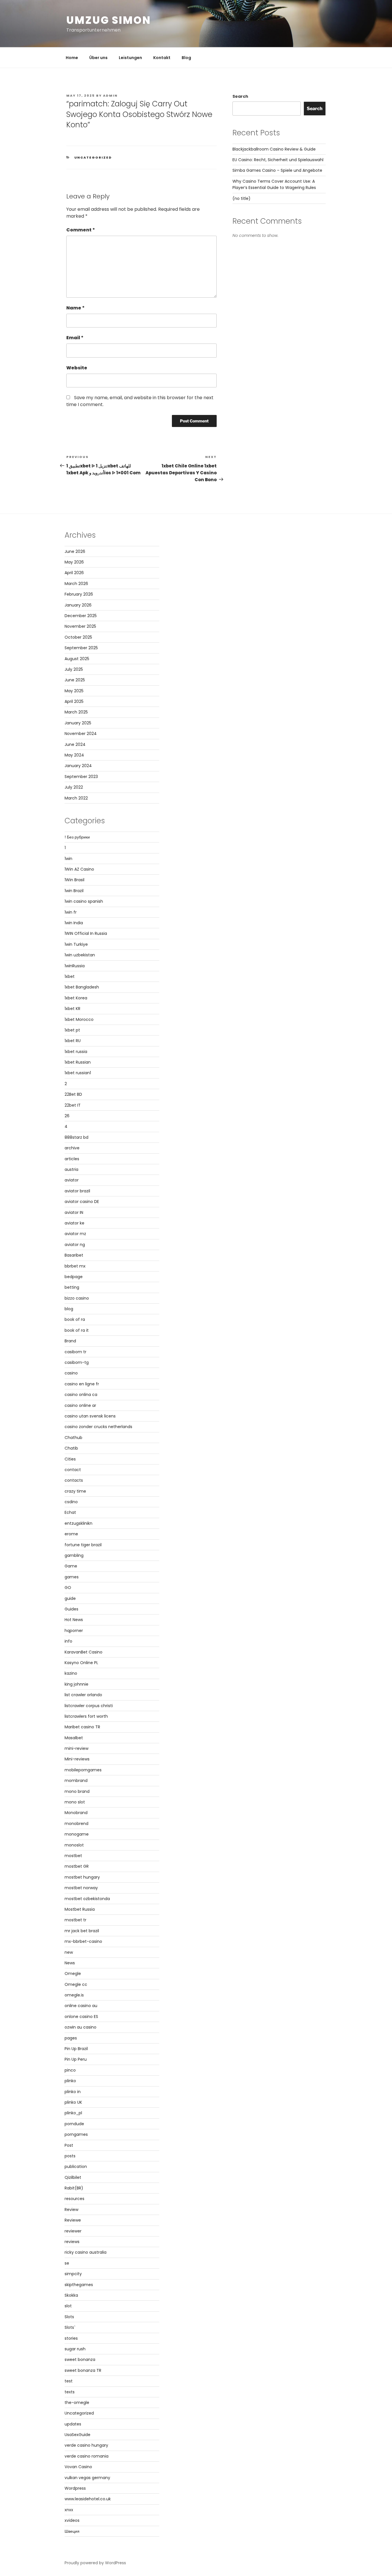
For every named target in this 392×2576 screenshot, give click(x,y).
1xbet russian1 (78, 1073)
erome (71, 1534)
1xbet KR (72, 1009)
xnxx (69, 2510)
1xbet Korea (76, 998)
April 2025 (74, 701)
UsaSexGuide (77, 2435)
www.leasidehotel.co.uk (88, 2499)
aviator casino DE (82, 1202)
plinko (70, 2081)
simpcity (73, 2274)
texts (70, 2392)
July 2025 (74, 669)
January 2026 (78, 605)
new (69, 1952)
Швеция (72, 2531)
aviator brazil (77, 1191)
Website (77, 368)
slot (68, 2306)
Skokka (71, 2295)
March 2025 (76, 712)
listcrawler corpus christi (89, 1706)
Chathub (73, 1438)
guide (70, 1598)
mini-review (76, 1748)
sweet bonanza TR (83, 2370)
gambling (74, 1555)
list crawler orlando (83, 1695)
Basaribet (74, 1255)
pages (71, 2038)
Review (71, 2210)
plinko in (73, 2092)
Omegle (73, 1974)
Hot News (74, 1620)
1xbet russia (76, 1052)
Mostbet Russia (80, 1909)
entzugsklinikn (78, 1523)
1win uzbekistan (80, 955)
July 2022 (74, 787)
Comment (81, 230)
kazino (71, 1673)
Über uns (98, 58)
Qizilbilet (73, 2177)
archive (72, 1148)
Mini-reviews (77, 1759)
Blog (186, 58)
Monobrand (76, 1813)
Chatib (71, 1448)
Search (240, 96)
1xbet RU (73, 1041)
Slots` (70, 2327)
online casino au (81, 2006)
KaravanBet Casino (84, 1652)
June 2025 (75, 680)
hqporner (74, 1631)
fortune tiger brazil (83, 1545)
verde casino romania (87, 2456)
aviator (72, 1180)
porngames (76, 2134)
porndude (74, 2124)
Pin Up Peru (76, 2059)
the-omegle (77, 2403)
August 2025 (77, 659)
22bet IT (73, 1105)
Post (69, 2145)
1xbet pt (72, 1030)
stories (71, 2338)
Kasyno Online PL (81, 1663)
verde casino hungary (86, 2445)
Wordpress (75, 2488)
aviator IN (74, 1212)
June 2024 (75, 744)
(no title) (241, 198)
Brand (70, 1341)
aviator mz (75, 1234)
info (68, 1641)
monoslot (74, 1845)
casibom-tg (77, 1362)
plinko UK (73, 2102)
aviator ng (75, 1245)
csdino (71, 1502)
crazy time (75, 1491)
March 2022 (76, 798)
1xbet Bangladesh (82, 987)
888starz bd (76, 1137)
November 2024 (81, 734)
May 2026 (74, 562)
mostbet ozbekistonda (87, 1899)
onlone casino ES (81, 2017)
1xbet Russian (78, 1062)
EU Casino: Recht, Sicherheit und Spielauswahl (278, 160)
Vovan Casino (78, 2467)
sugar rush (75, 2349)
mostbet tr (75, 1920)
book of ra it (77, 1330)
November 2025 (80, 626)
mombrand (76, 1781)
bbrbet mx (75, 1266)
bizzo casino (77, 1298)
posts (70, 2156)
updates (73, 2424)
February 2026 (79, 594)
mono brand (77, 1791)
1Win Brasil (74, 880)
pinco (70, 2070)
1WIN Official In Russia (86, 933)
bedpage (74, 1277)
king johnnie (76, 1684)
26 (67, 1116)
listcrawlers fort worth (86, 1716)
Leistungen (130, 58)
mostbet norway (81, 1888)
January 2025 (78, 723)
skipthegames (79, 2285)
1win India (74, 923)
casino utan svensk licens (90, 1416)
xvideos (72, 2520)
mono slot (75, 1802)
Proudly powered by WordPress (95, 2563)
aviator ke (74, 1223)
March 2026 (76, 584)
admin (110, 95)
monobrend (76, 1824)
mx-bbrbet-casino (83, 1941)
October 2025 (78, 637)
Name (75, 308)
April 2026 (74, 573)
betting (72, 1287)
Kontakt (162, 58)
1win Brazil (74, 891)
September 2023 (81, 777)
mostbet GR (77, 1866)
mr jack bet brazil (82, 1931)
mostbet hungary (82, 1877)
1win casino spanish (84, 901)
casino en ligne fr (82, 1384)
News (70, 1963)
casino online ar (80, 1405)
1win (68, 859)
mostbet (73, 1856)
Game (71, 1566)
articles (72, 1159)
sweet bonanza (80, 2359)
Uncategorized (93, 157)
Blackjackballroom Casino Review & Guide (274, 149)
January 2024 (78, 766)
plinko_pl (73, 2113)
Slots (69, 2317)
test (69, 2381)
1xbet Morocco (79, 1019)
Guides (71, 1609)
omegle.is (74, 1995)
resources (74, 2199)
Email (75, 338)
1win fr (71, 912)
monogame (77, 1834)
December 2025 (81, 616)
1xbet (70, 976)
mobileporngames (83, 1770)
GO (68, 1588)
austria (71, 1169)
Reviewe (73, 2220)
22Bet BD (73, 1094)
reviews (72, 2242)
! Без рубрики (77, 837)
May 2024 (74, 755)
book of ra (75, 1319)
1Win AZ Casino (79, 869)
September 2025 (81, 648)
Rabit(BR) (74, 2188)
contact (73, 1470)
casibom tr (75, 1352)
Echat (70, 1512)
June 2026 (75, 551)
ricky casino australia (86, 2252)
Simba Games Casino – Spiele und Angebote (277, 170)
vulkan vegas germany (87, 2478)
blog (69, 1309)
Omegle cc (76, 1984)
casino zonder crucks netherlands (98, 1427)
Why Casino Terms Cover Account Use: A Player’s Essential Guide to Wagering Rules (274, 184)
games (72, 1577)
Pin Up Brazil (76, 2049)
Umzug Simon (109, 20)
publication (76, 2167)
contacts (74, 1480)
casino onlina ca (81, 1395)
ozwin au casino (80, 2027)
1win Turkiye (76, 944)
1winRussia (75, 966)
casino (71, 1373)
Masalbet (74, 1738)
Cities (70, 1459)
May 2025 (74, 691)
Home (72, 58)
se (67, 2263)
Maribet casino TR (82, 1727)
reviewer (73, 2231)
